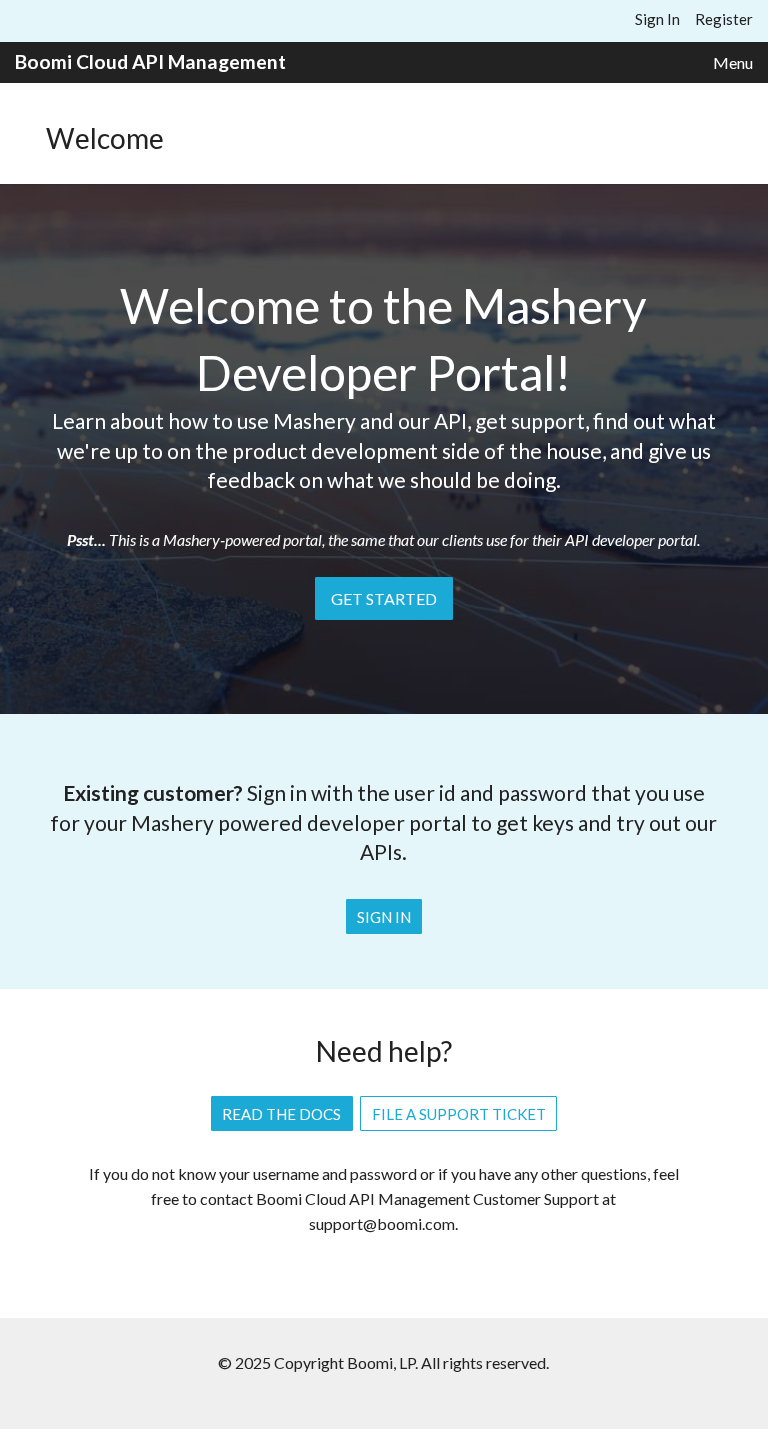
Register (724, 19)
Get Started (384, 598)
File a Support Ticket (459, 1114)
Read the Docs (281, 1114)
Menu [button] (733, 62)
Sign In (657, 19)
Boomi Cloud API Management (150, 61)
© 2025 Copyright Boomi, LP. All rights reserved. (383, 1362)
